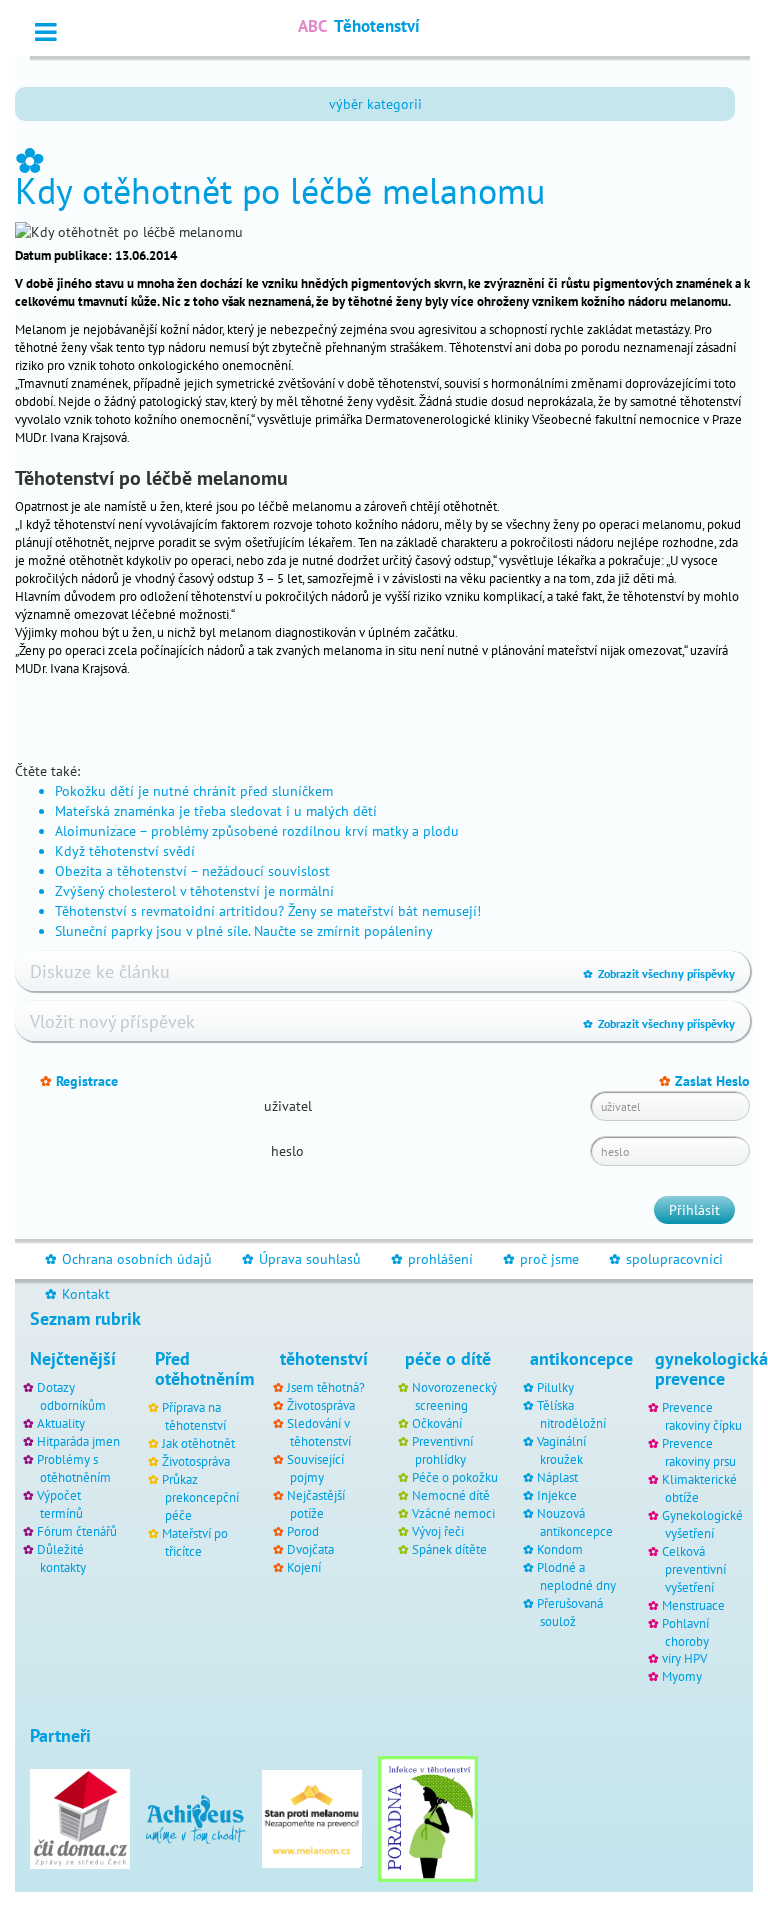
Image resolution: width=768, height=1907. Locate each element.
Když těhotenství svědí (125, 851)
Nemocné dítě (451, 1495)
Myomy (682, 1676)
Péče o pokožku (455, 1477)
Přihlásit (694, 1210)
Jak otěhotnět (198, 1443)
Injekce (557, 1495)
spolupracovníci (666, 1259)
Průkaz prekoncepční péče (200, 1497)
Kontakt (77, 1294)
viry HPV (684, 1658)
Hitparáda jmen (78, 1441)
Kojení (304, 1567)
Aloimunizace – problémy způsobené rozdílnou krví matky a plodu (257, 831)
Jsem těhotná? (326, 1387)
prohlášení (432, 1259)
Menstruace (693, 1605)
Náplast (557, 1477)
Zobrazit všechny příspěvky (659, 973)
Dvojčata (310, 1549)
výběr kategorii (375, 104)
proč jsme (541, 1259)
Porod (303, 1531)
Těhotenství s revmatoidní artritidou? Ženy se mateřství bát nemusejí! (268, 911)
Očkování (437, 1423)
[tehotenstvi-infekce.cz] (428, 1818)
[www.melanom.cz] (312, 1818)
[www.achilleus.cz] (196, 1818)
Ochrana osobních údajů (128, 1259)
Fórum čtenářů (77, 1531)
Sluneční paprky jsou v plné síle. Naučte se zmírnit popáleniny (244, 931)
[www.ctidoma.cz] (80, 1818)
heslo (287, 1151)
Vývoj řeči (438, 1531)
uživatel (288, 1106)
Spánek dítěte (449, 1549)
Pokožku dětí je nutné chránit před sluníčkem (194, 791)
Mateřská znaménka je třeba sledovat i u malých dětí (216, 811)
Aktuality (61, 1423)
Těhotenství (359, 26)
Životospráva (196, 1461)
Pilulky (555, 1387)
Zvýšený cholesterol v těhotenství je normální (194, 891)
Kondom (560, 1549)
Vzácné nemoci (453, 1513)
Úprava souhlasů (301, 1259)
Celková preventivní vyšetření (694, 1569)
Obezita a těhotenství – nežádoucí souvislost (192, 871)
